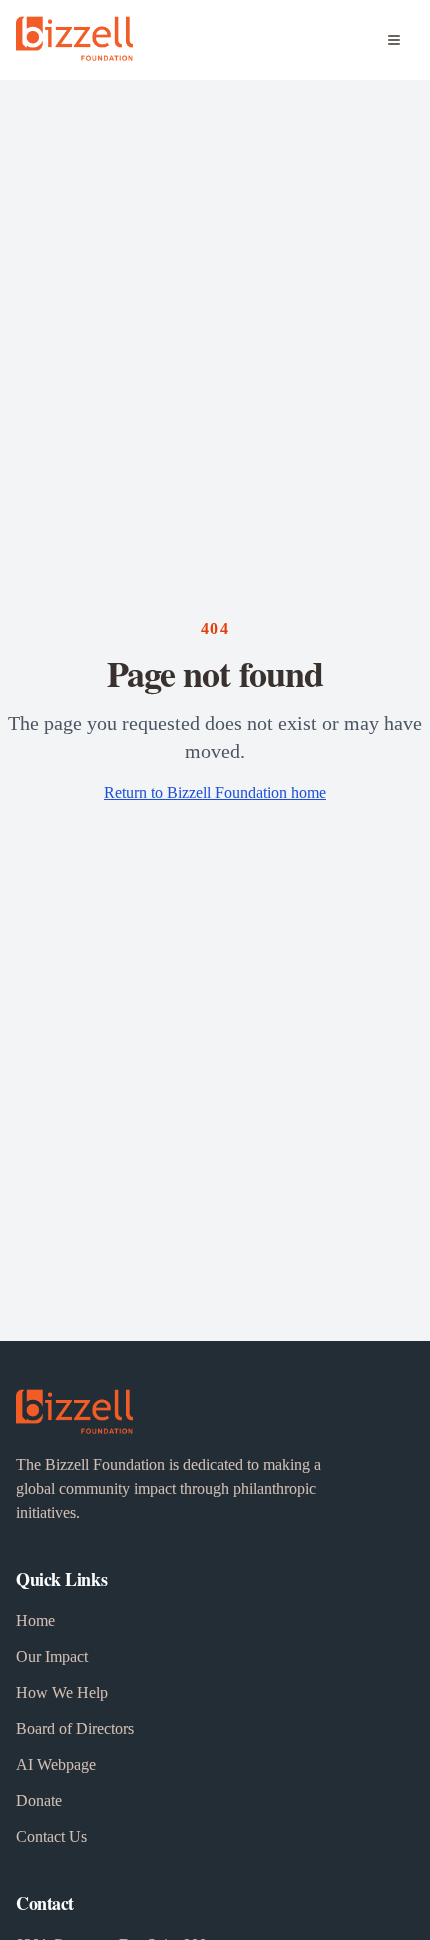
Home (35, 1620)
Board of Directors (75, 1728)
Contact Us (51, 1836)
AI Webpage (56, 1764)
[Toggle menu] (394, 40)
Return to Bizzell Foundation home (215, 792)
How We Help (62, 1692)
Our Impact (52, 1656)
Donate (39, 1800)
